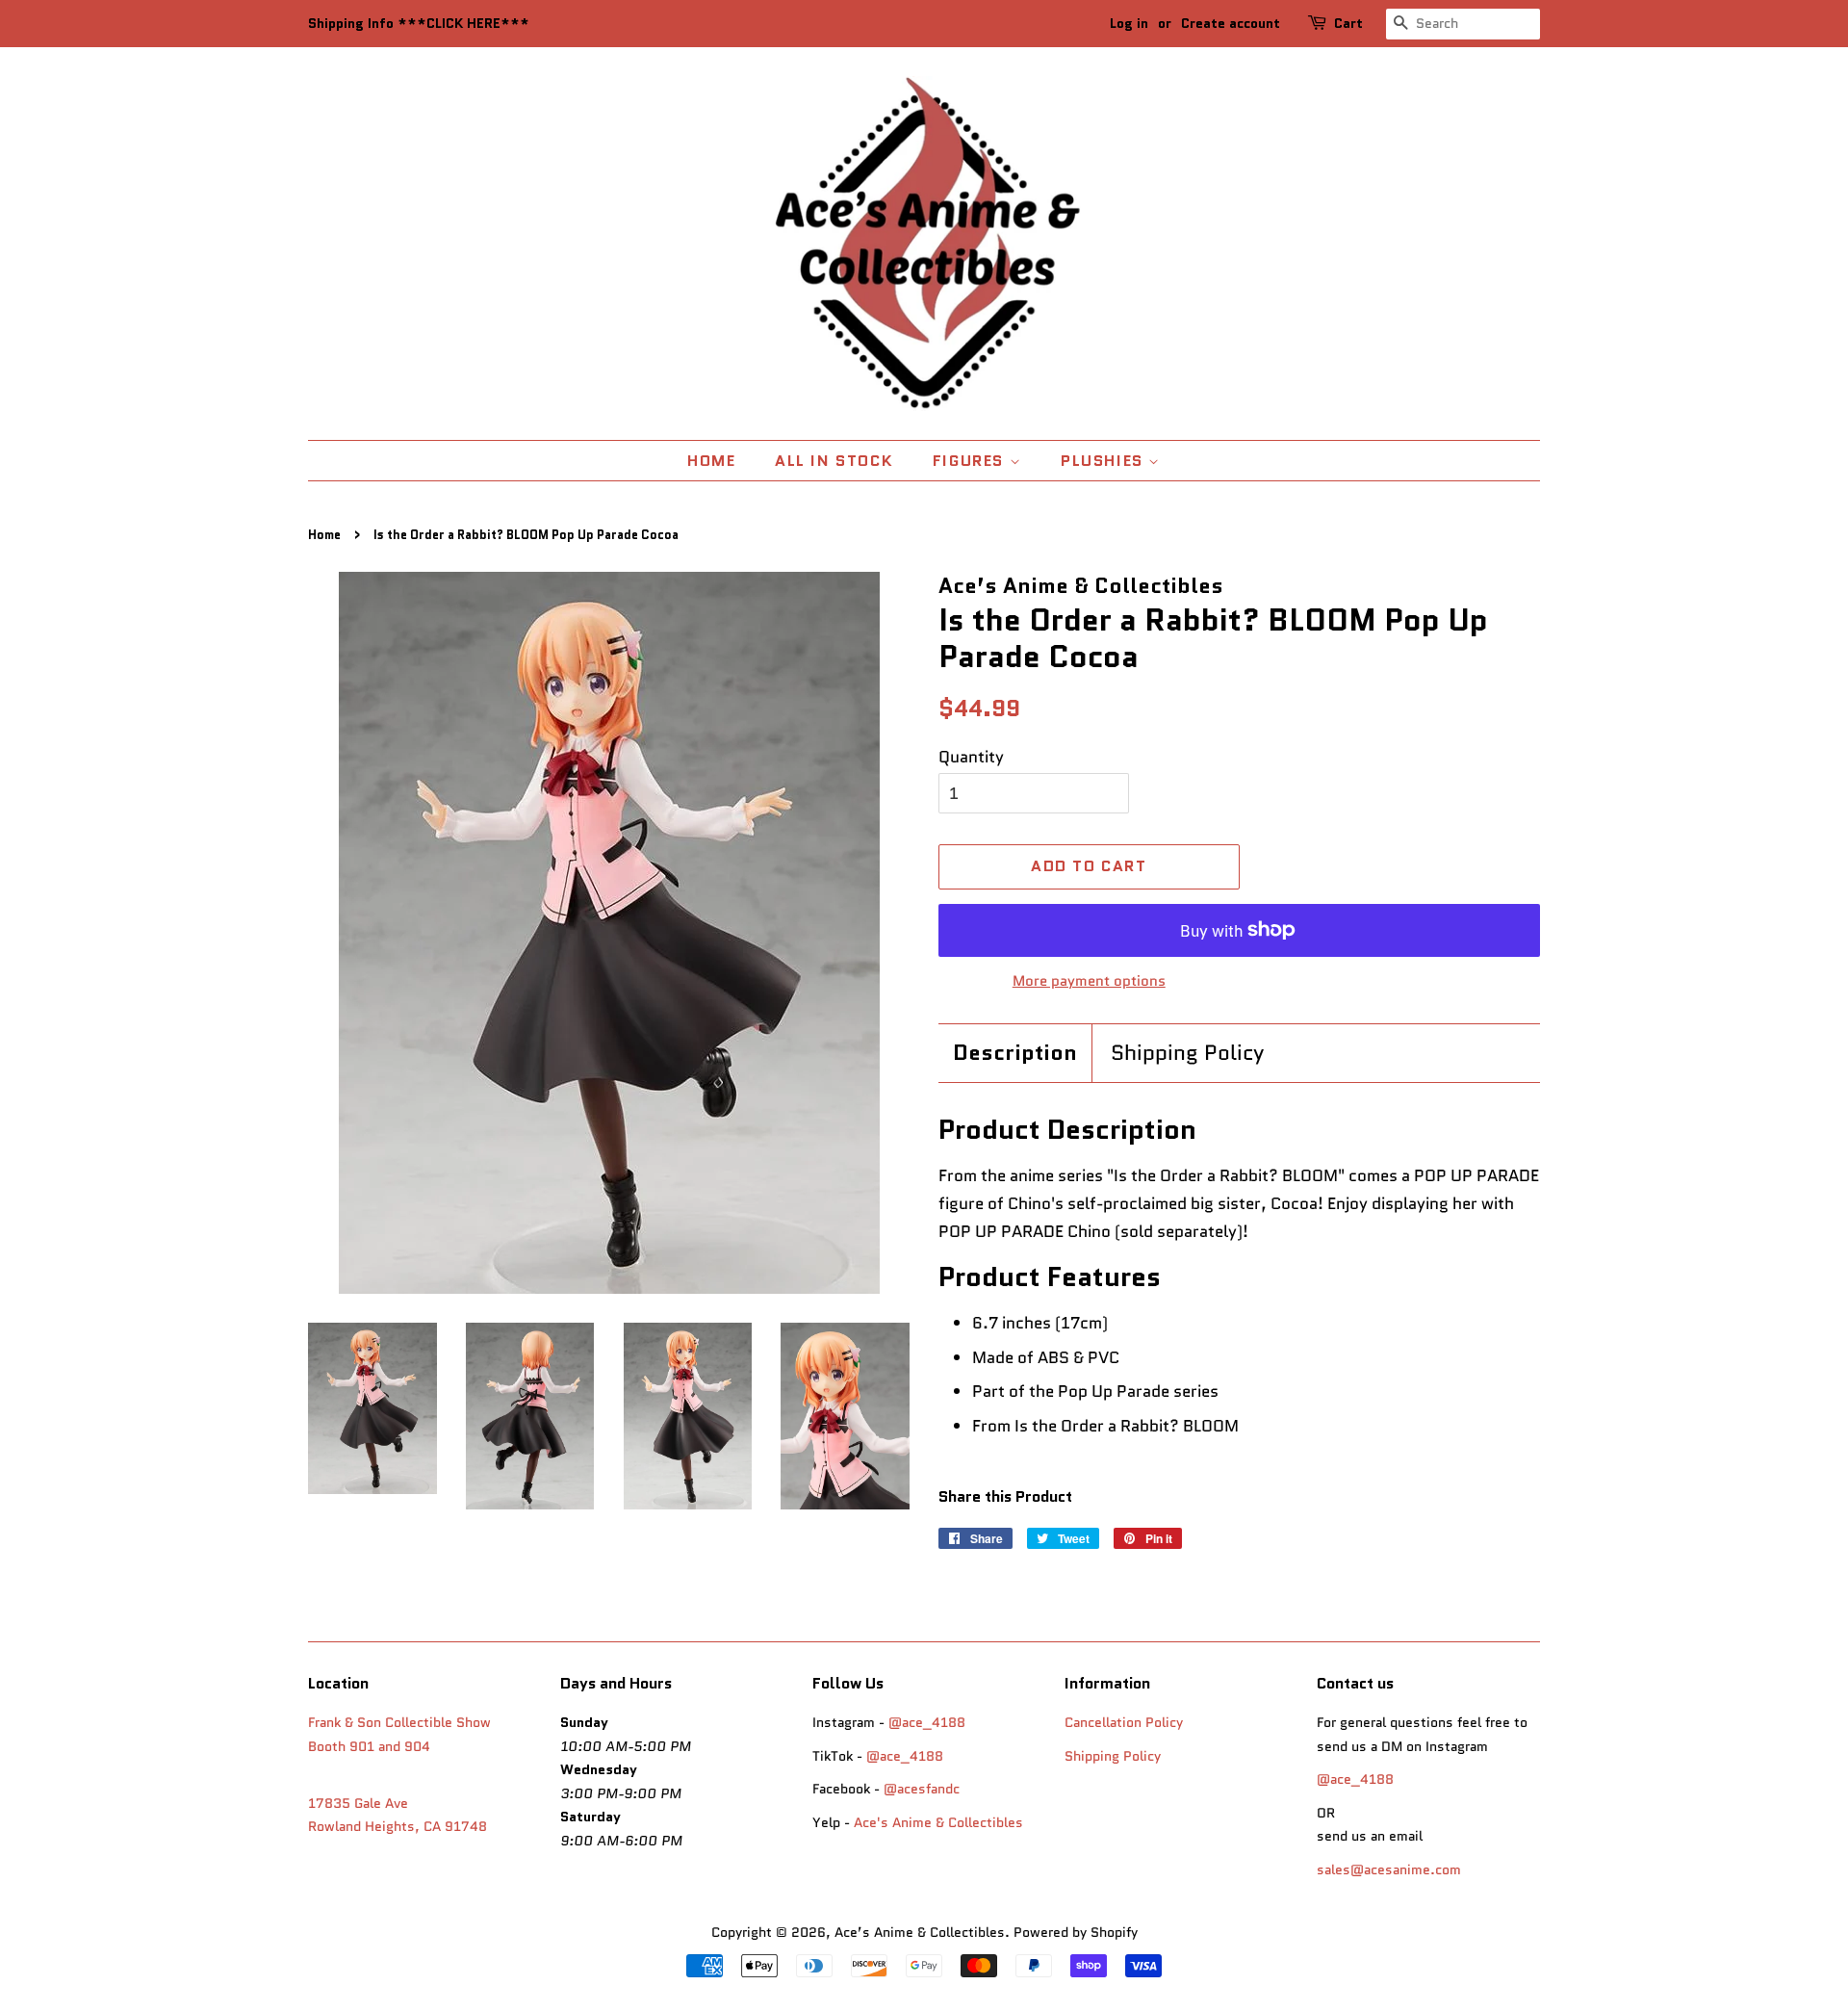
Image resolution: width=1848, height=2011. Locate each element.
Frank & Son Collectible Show (399, 1722)
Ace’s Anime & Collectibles (920, 1932)
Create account (1231, 23)
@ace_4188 (927, 1722)
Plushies (1104, 461)
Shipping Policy (1187, 1053)
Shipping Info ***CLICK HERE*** (419, 23)
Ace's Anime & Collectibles (938, 1822)
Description (1015, 1053)
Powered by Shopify (1076, 1932)
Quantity (971, 757)
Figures (971, 461)
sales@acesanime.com (1389, 1869)
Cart (1348, 23)
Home (711, 461)
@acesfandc (922, 1789)
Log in (1129, 23)
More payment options (1089, 981)
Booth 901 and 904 (369, 1746)
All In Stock (834, 461)
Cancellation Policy (1124, 1722)
